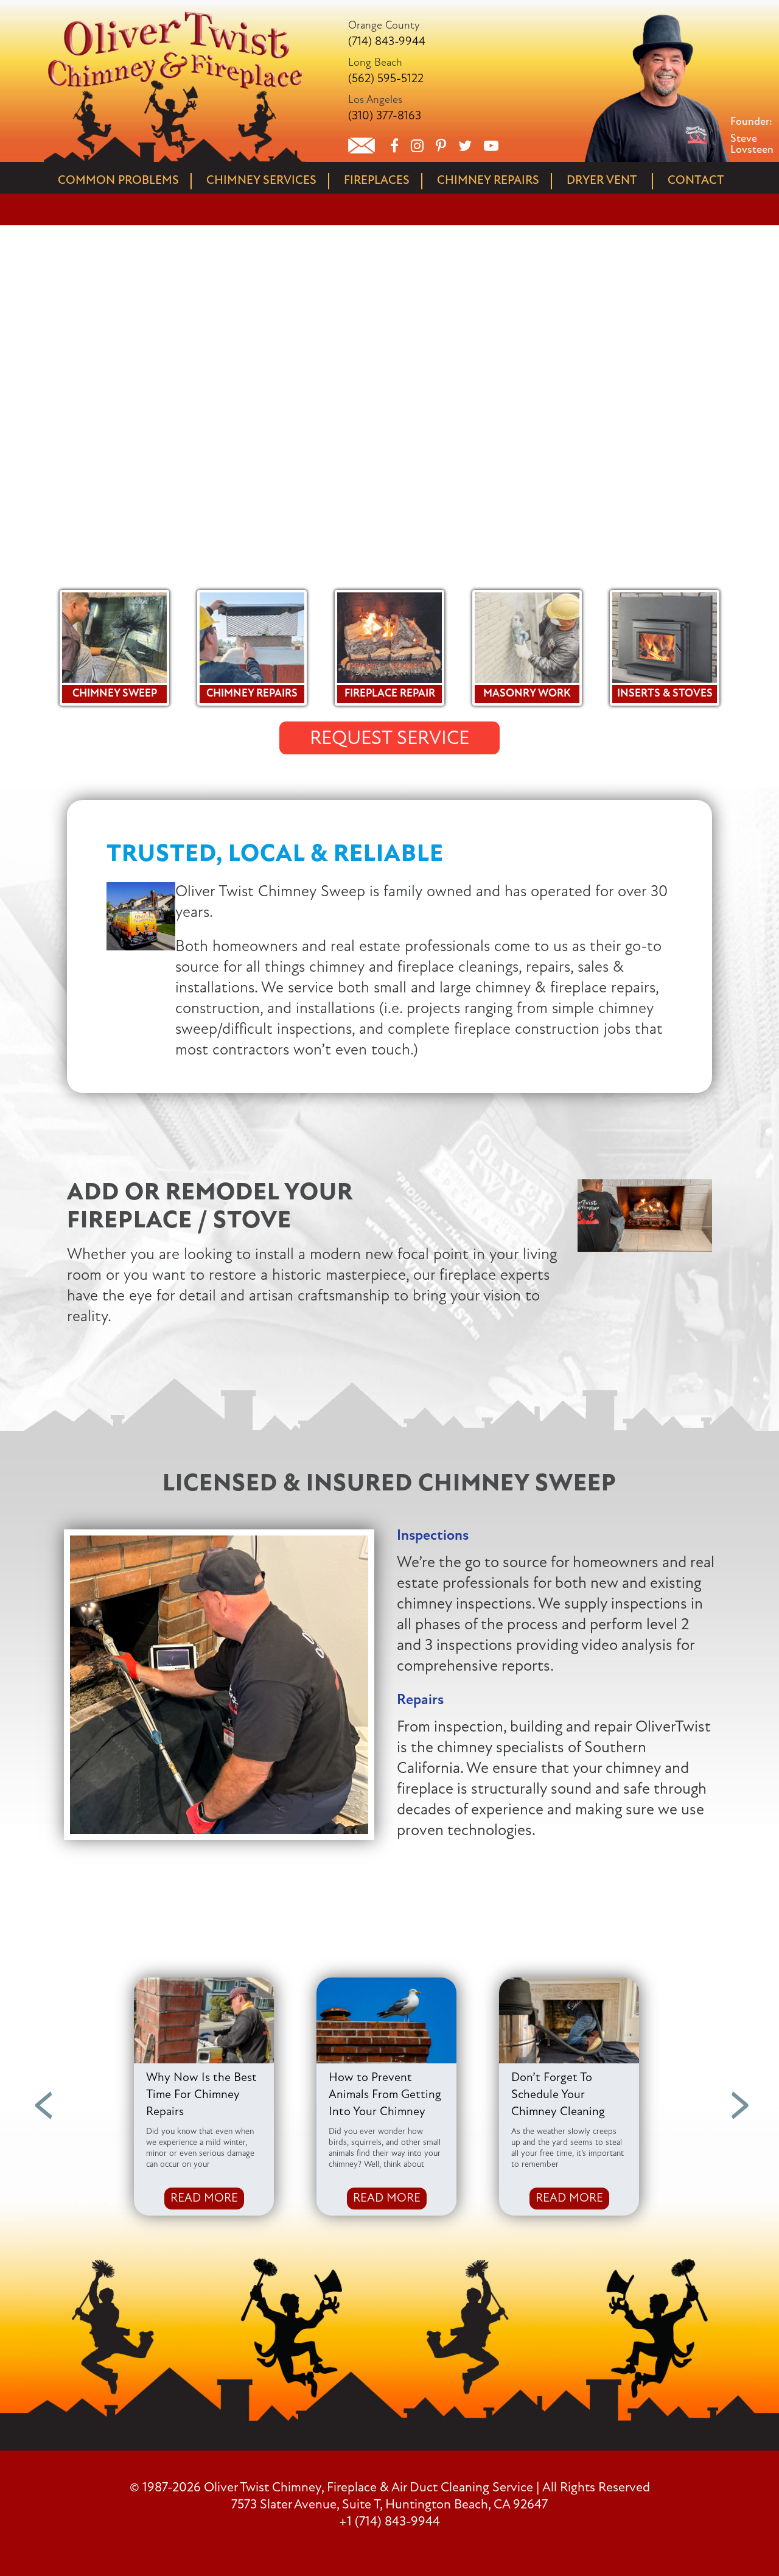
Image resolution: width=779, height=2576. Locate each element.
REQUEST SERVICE (389, 739)
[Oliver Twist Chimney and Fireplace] (175, 15)
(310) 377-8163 (385, 116)
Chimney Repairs (488, 181)
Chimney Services (261, 181)
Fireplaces (377, 181)
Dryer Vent (602, 181)
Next (738, 2097)
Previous (41, 2097)
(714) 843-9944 (387, 42)
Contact (696, 181)
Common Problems (118, 181)
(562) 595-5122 (386, 79)
